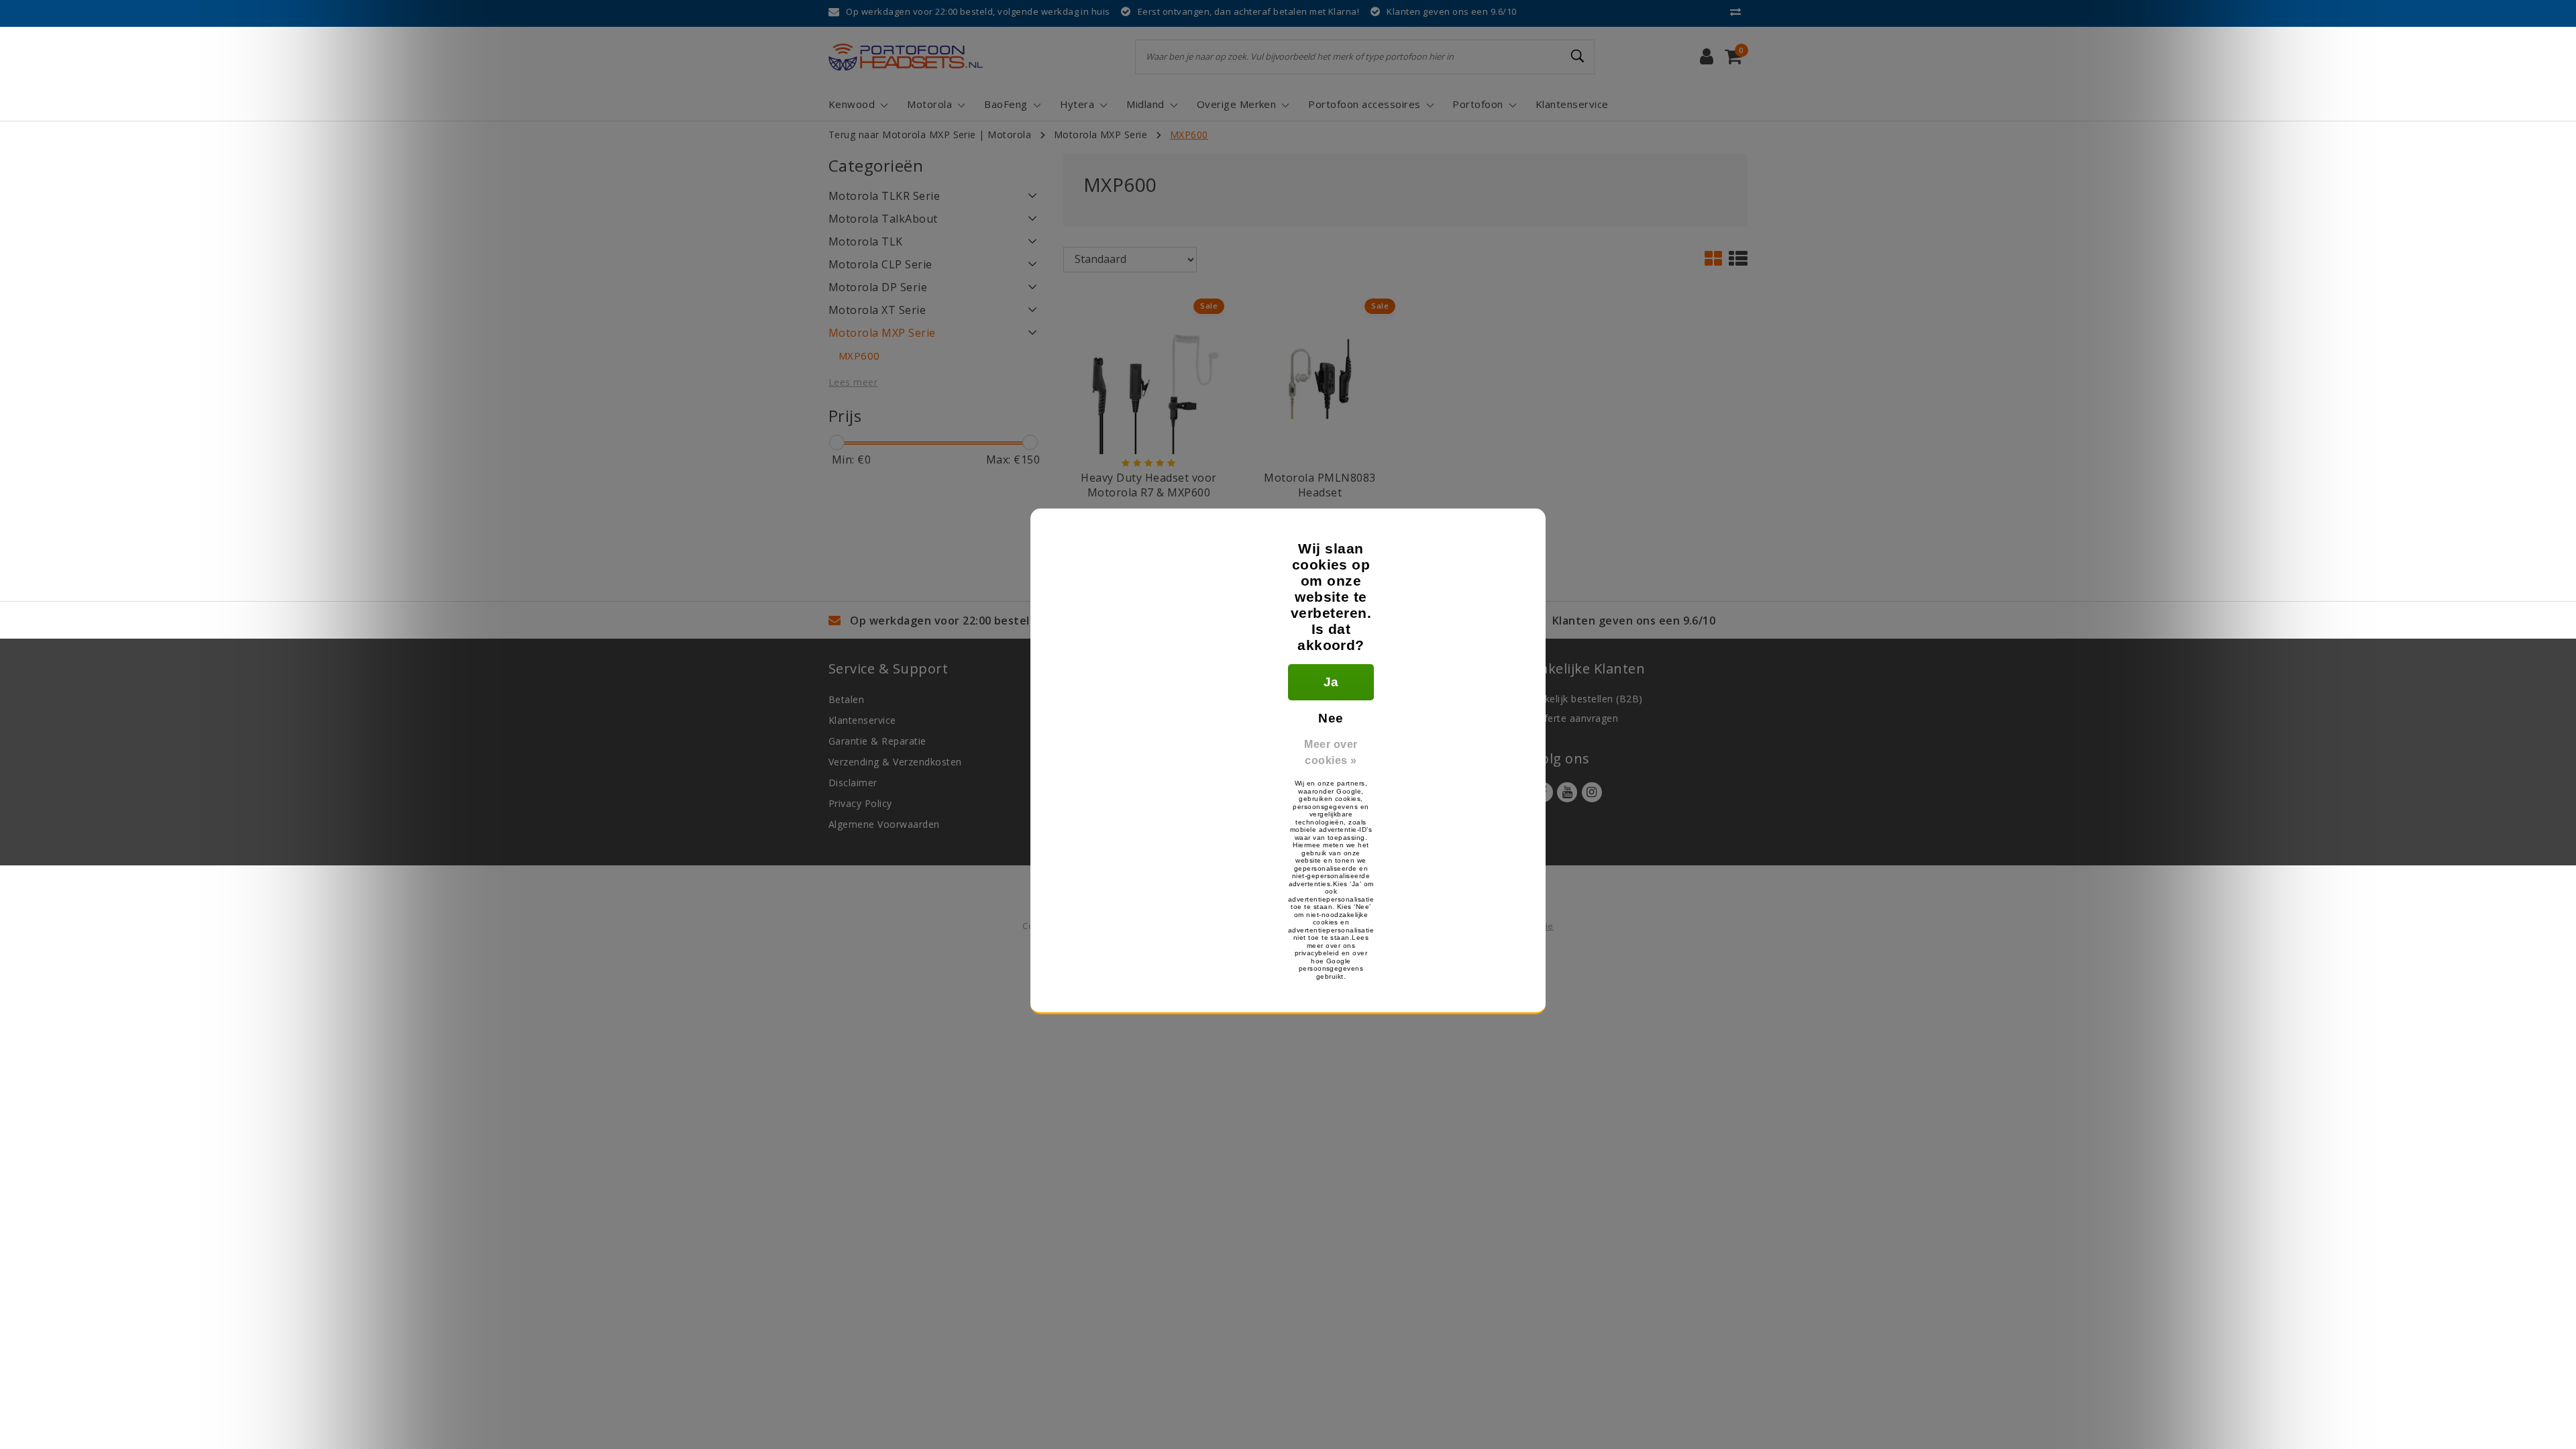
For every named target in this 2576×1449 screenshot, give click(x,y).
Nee (1331, 718)
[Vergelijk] (1739, 11)
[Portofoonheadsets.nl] (906, 57)
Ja (1331, 682)
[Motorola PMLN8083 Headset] (1320, 378)
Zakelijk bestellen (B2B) (1588, 699)
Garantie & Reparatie (877, 741)
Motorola (1009, 135)
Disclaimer (853, 783)
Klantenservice (862, 720)
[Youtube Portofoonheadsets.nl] (1567, 792)
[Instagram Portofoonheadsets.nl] (1592, 792)
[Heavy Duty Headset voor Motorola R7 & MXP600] (1149, 378)
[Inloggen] (1707, 57)
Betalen (846, 699)
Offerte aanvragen (1575, 718)
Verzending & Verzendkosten (895, 762)
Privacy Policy (860, 803)
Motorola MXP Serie (1101, 135)
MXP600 (1189, 135)
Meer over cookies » (1331, 752)
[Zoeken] (1578, 56)
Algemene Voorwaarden (884, 824)
